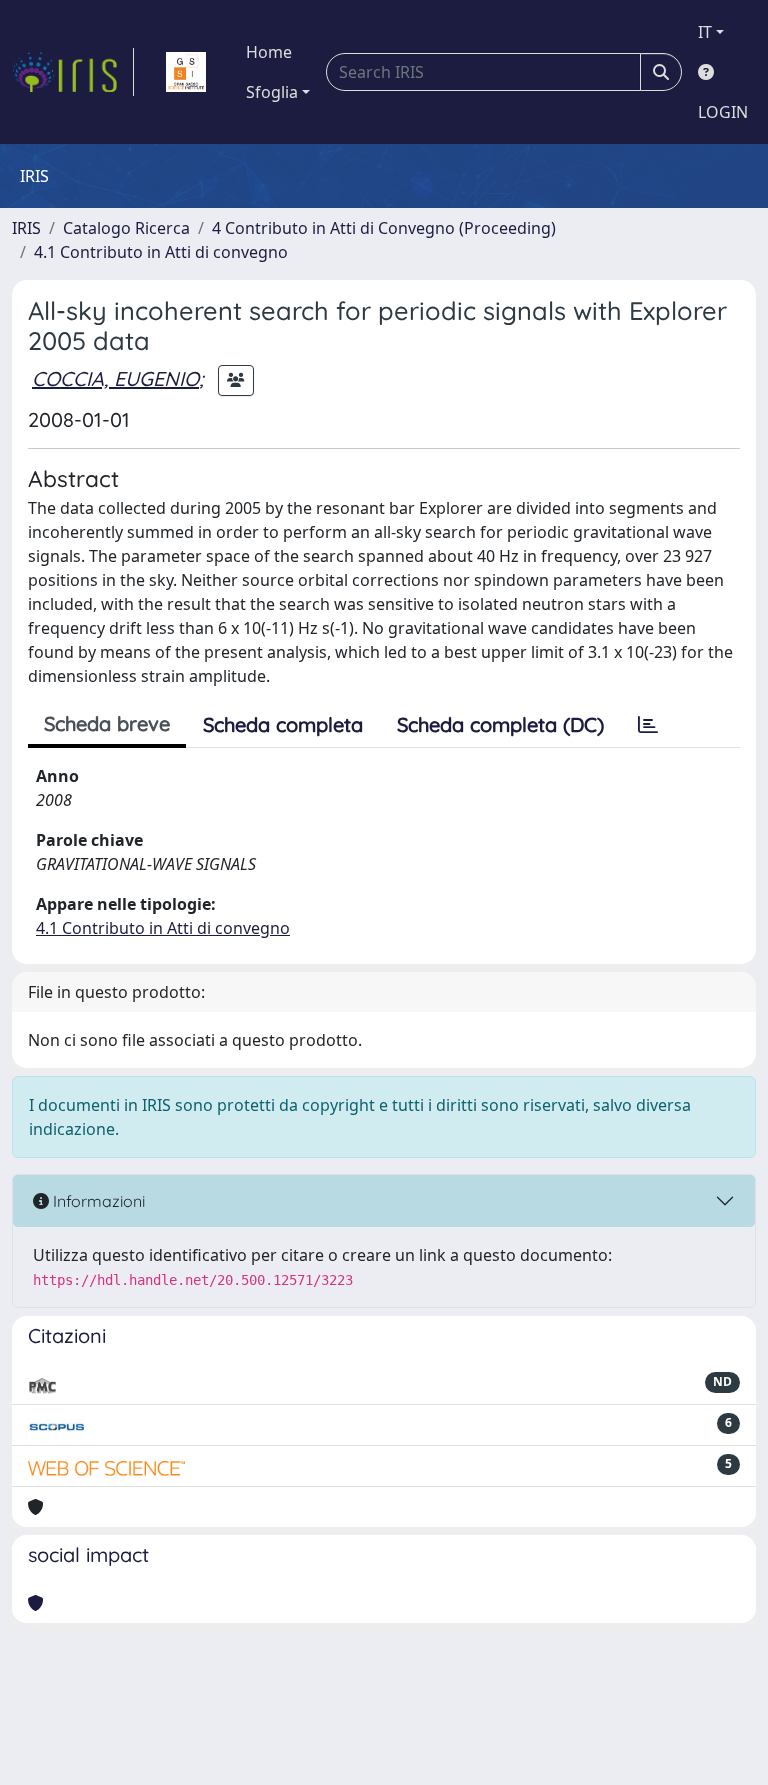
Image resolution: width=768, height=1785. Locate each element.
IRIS (26, 228)
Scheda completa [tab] (283, 724)
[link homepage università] (186, 72)
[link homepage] (73, 72)
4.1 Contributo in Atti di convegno (161, 252)
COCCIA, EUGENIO (115, 378)
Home (269, 52)
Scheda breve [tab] (107, 723)
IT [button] (705, 32)
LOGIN (723, 112)
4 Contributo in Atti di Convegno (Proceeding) (384, 228)
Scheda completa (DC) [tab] (500, 724)
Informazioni (97, 1201)
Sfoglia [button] (272, 92)
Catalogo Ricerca (126, 228)
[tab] (648, 725)
